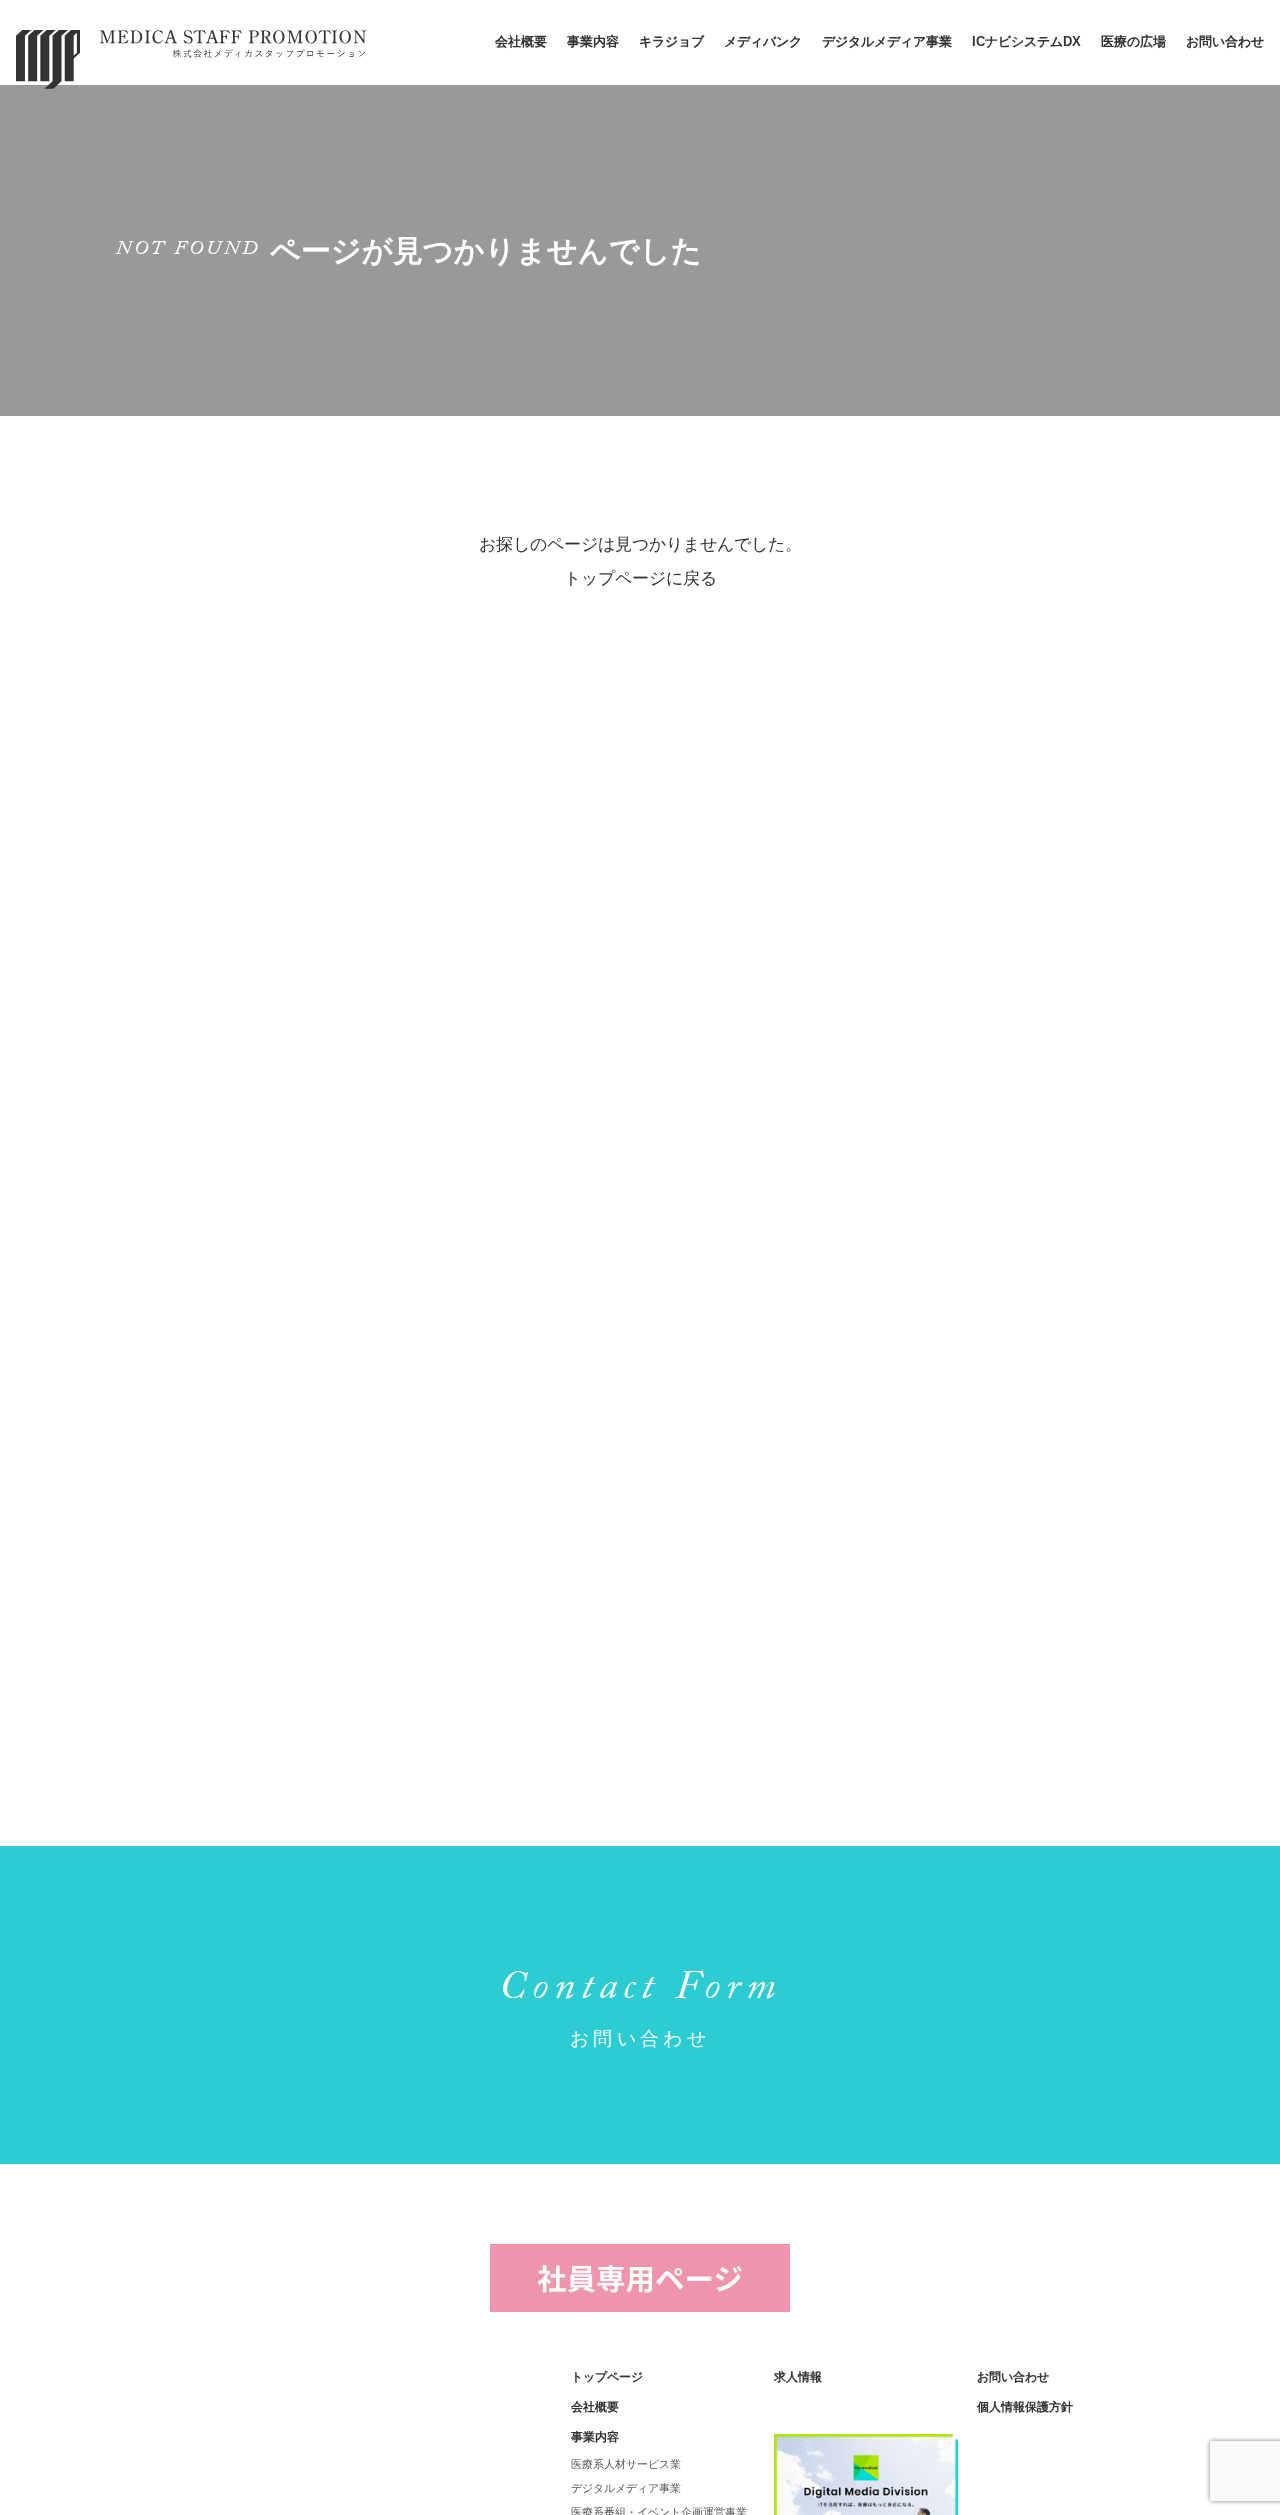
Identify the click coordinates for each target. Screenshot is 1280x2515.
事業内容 (593, 41)
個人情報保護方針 (1025, 2407)
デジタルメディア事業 (887, 41)
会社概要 (521, 41)
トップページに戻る (640, 578)
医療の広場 (1133, 41)
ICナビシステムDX (1026, 41)
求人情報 (798, 2377)
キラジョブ (671, 41)
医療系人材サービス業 (626, 2464)
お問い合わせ (1225, 41)
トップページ (607, 2377)
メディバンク (763, 41)
